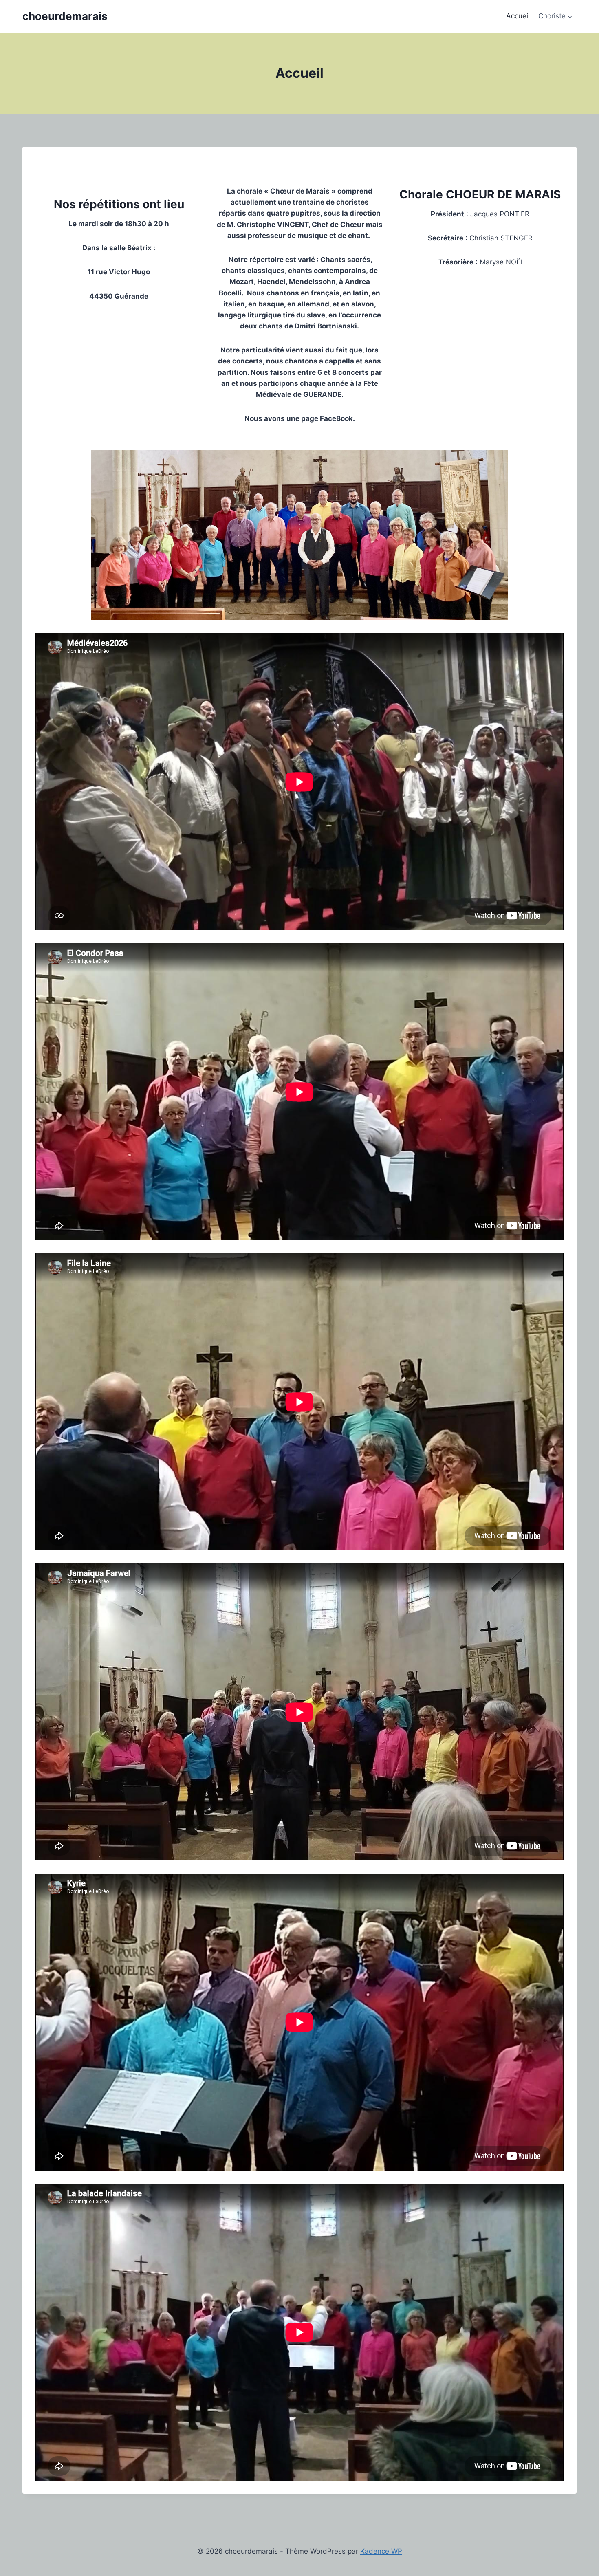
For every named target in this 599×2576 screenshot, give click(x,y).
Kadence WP (381, 2551)
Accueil (518, 16)
